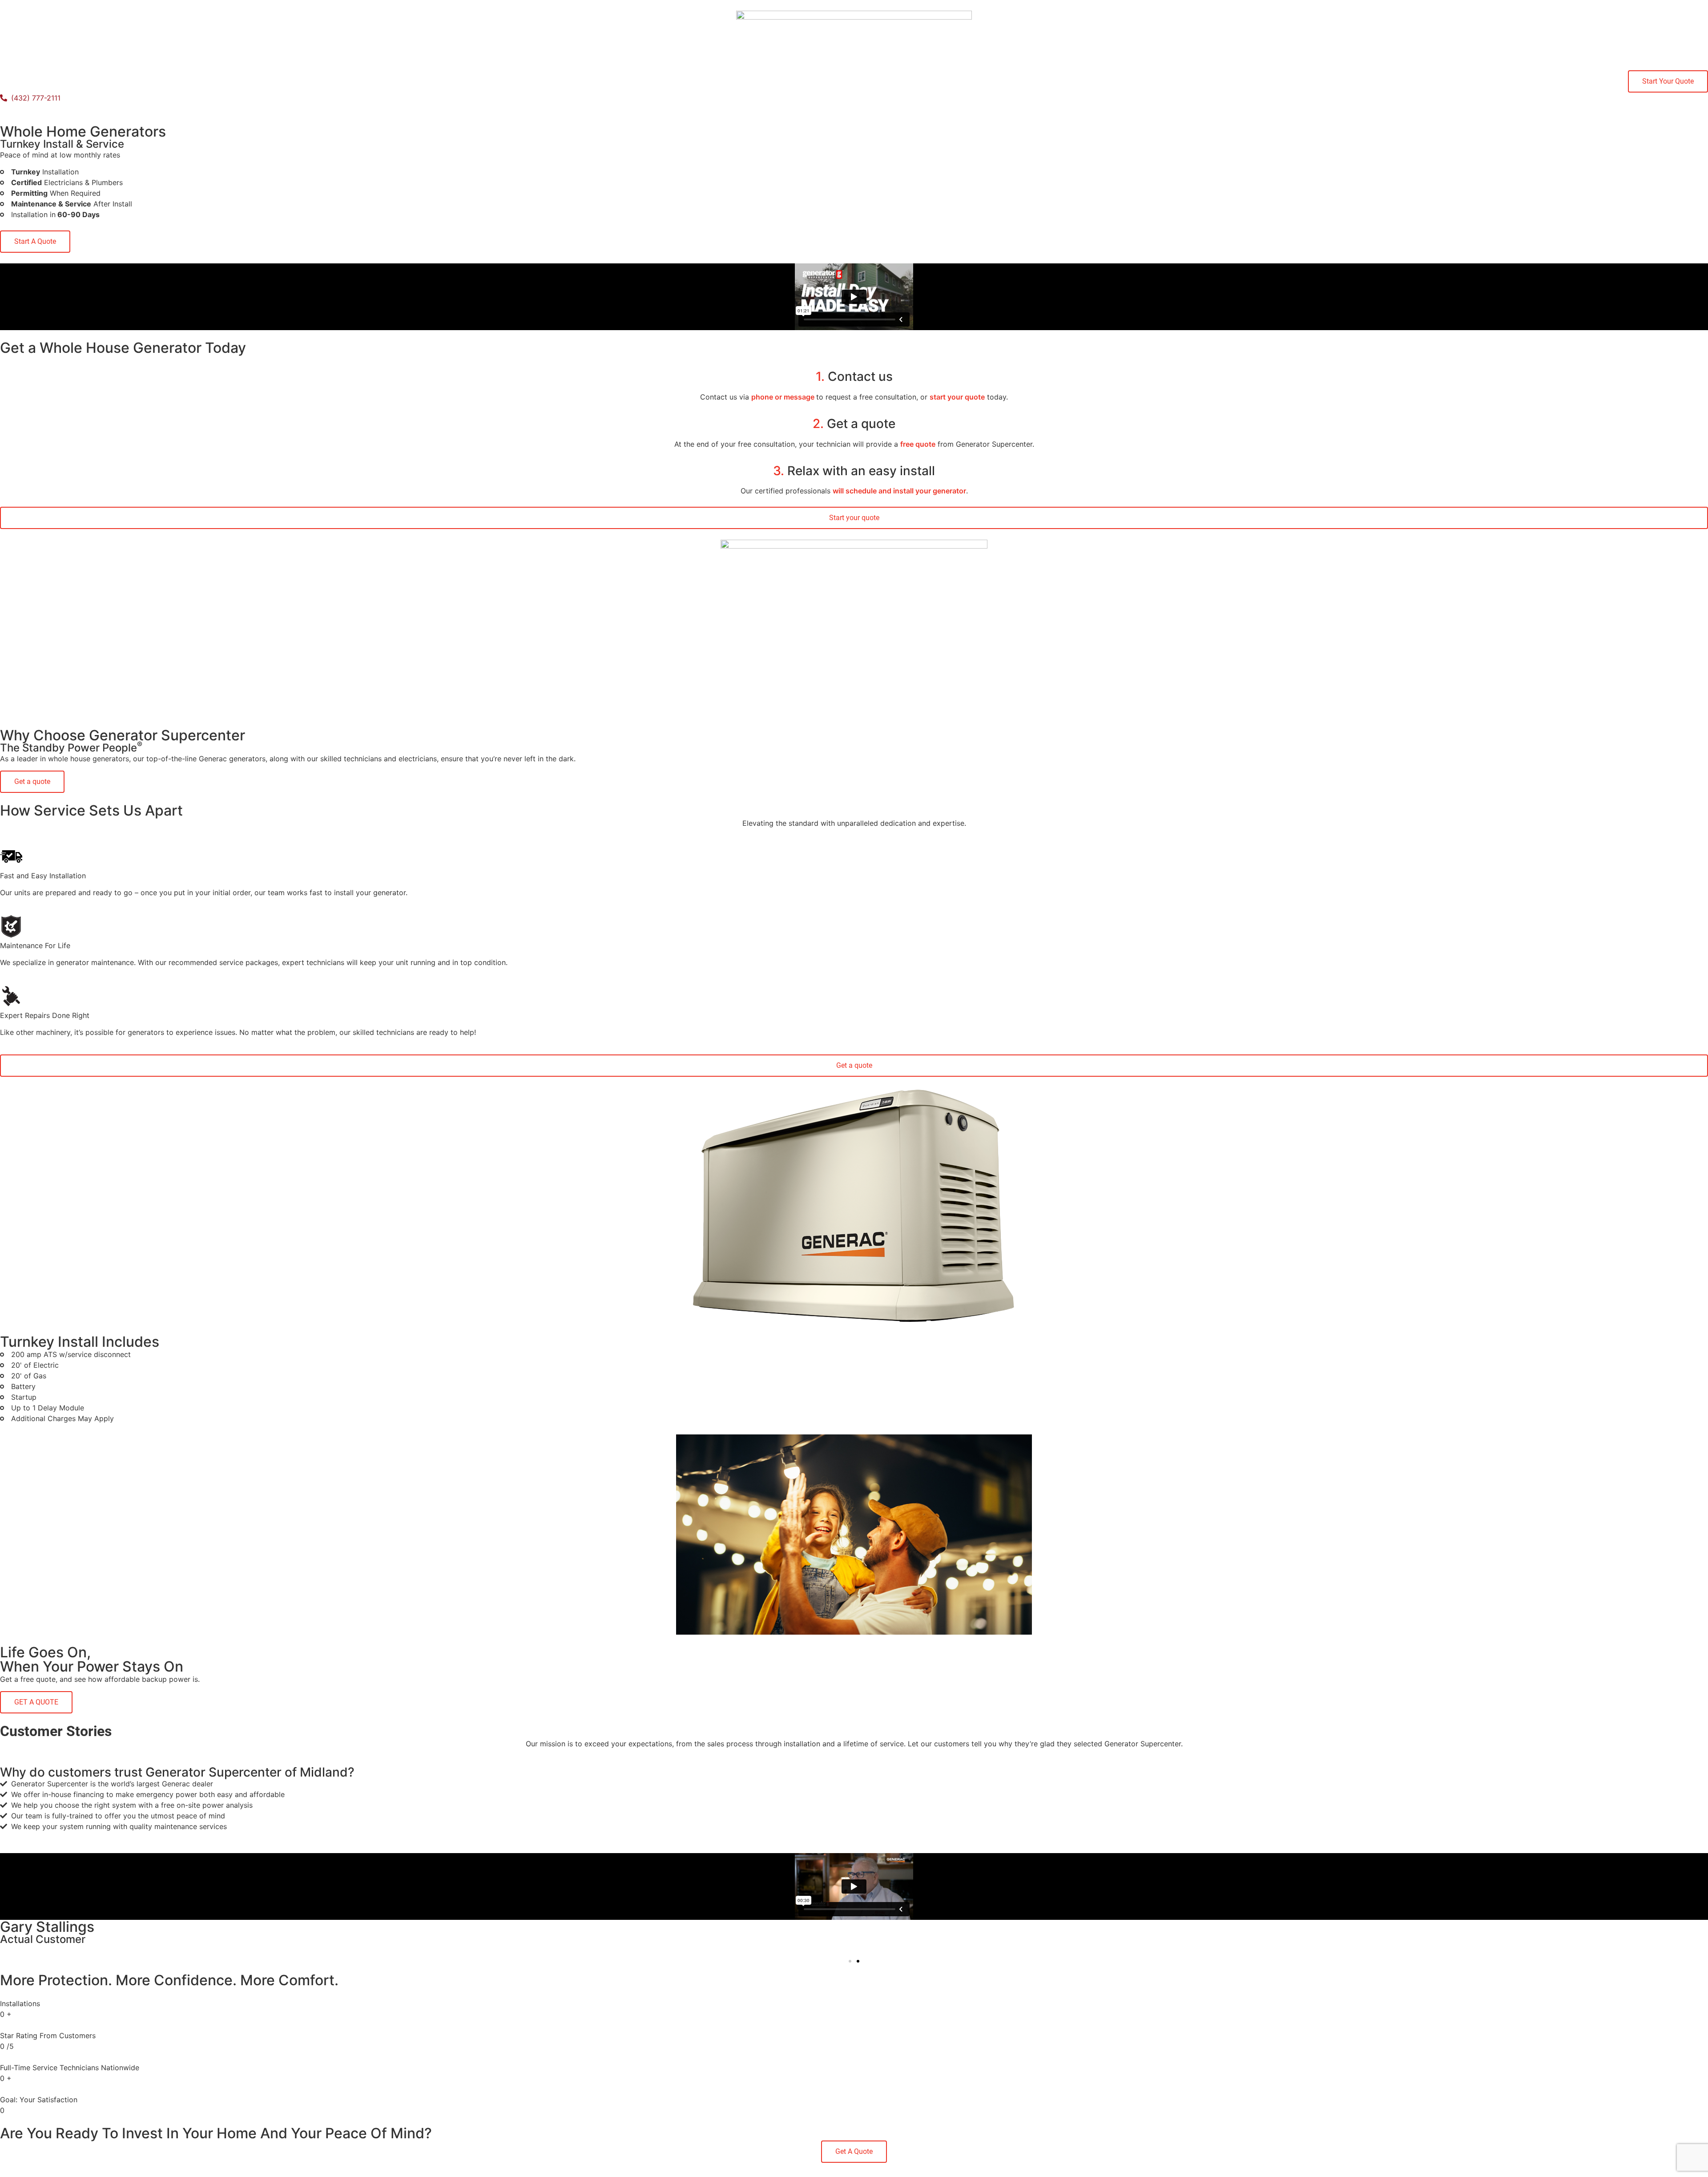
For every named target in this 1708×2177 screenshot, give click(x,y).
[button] (850, 1961)
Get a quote (854, 424)
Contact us (854, 376)
